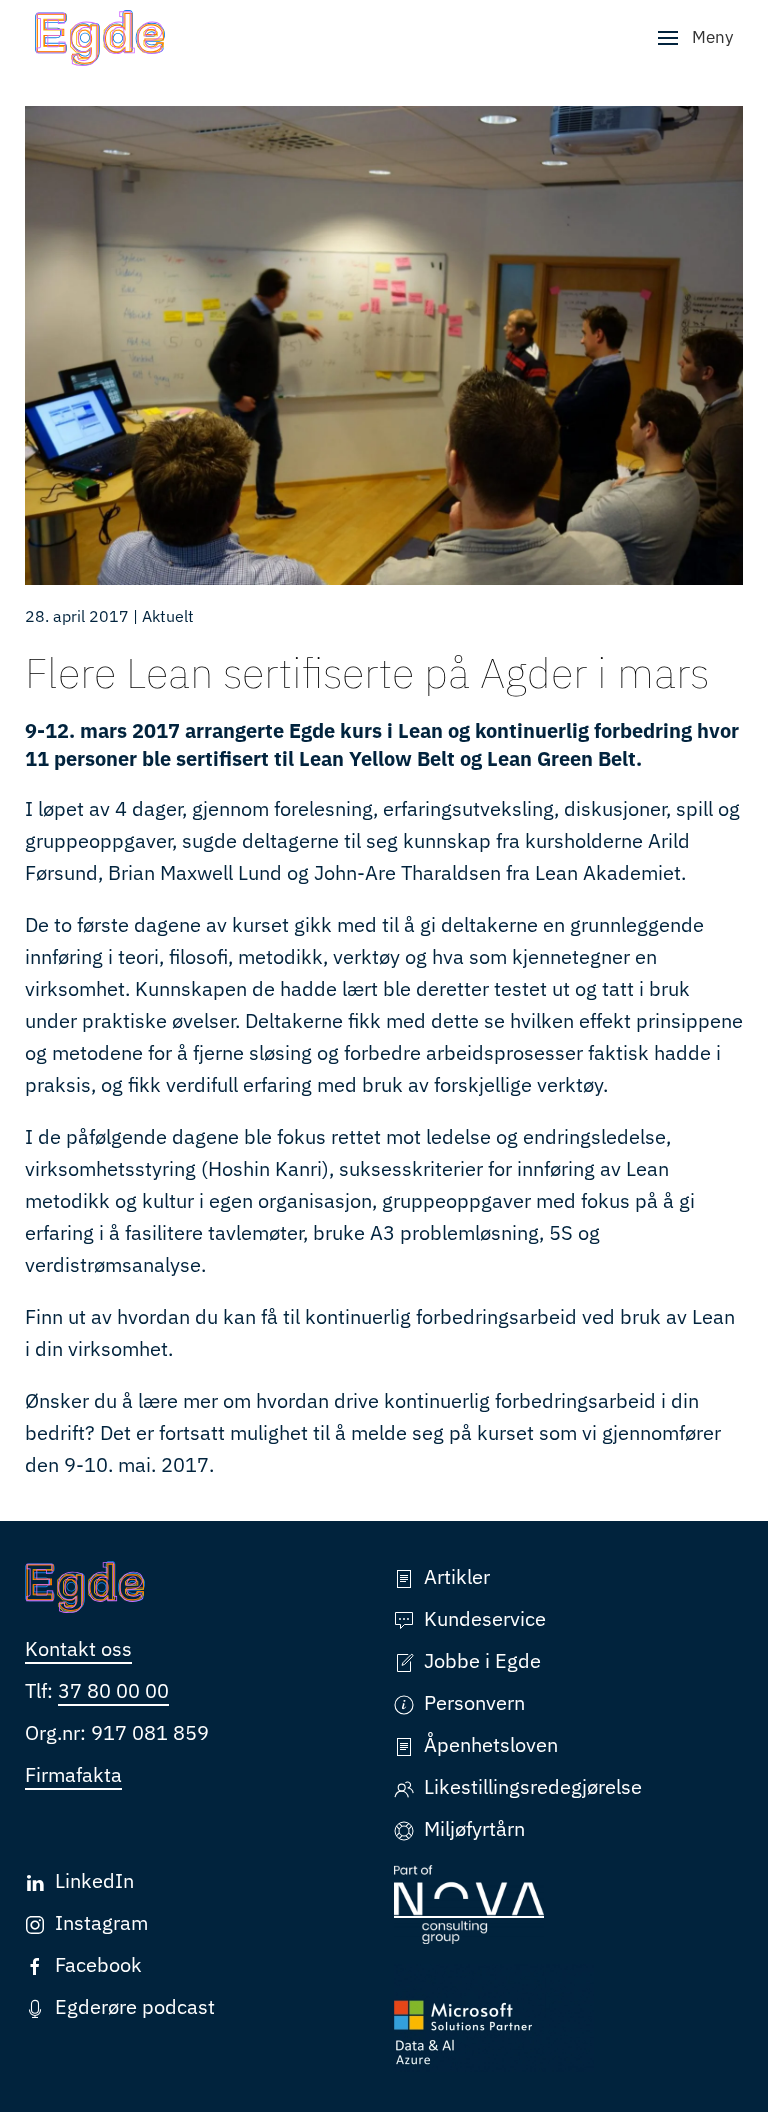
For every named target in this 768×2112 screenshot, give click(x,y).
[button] (695, 38)
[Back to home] (100, 38)
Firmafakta (73, 1774)
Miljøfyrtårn (474, 1828)
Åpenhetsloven (491, 1744)
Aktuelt (168, 616)
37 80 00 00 (113, 1690)
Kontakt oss (78, 1648)
